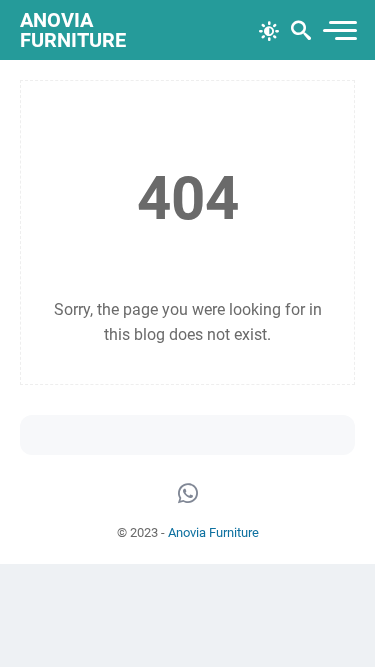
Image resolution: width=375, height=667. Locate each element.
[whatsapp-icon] (188, 494)
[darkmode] (269, 29)
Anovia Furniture (73, 30)
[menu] (339, 30)
